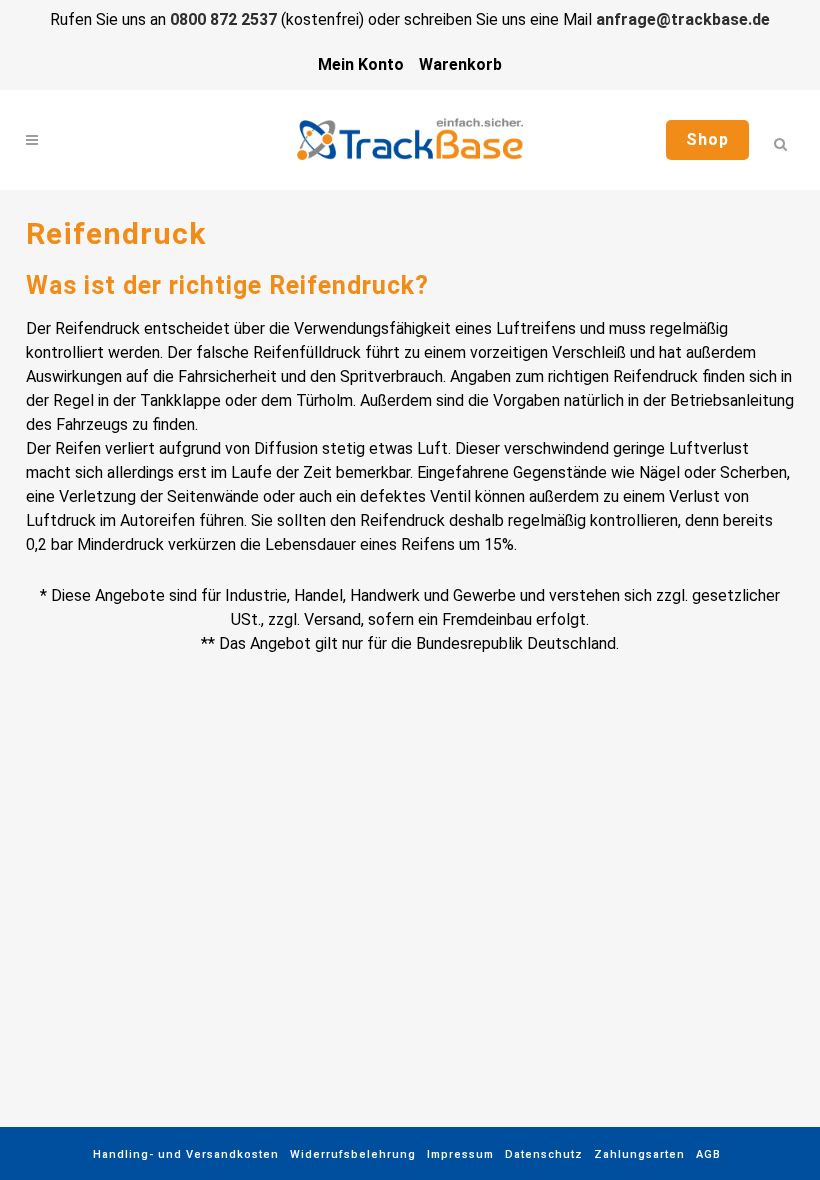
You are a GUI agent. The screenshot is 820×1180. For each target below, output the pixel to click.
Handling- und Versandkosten (186, 1154)
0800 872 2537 (223, 19)
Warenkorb (460, 64)
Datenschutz (544, 1154)
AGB (708, 1154)
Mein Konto (361, 64)
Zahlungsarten (639, 1154)
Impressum (460, 1154)
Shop (707, 139)
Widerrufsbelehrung (353, 1154)
